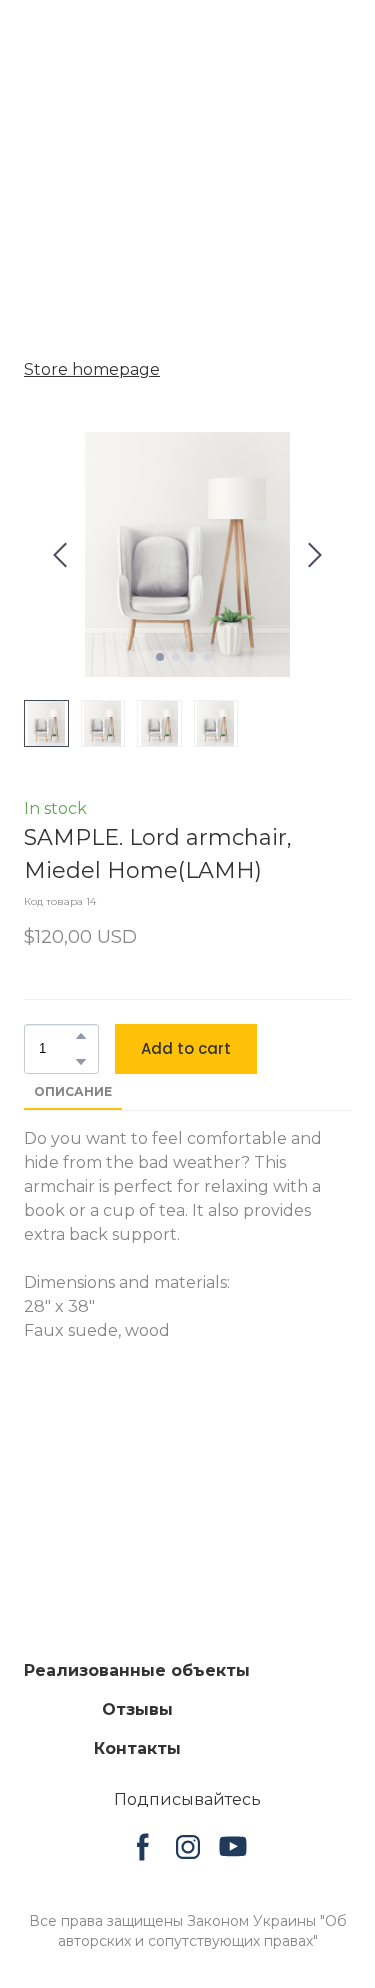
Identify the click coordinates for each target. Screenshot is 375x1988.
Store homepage (92, 369)
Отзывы (137, 1710)
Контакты (137, 1749)
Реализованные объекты (137, 1671)
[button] (81, 1036)
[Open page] (188, 1592)
